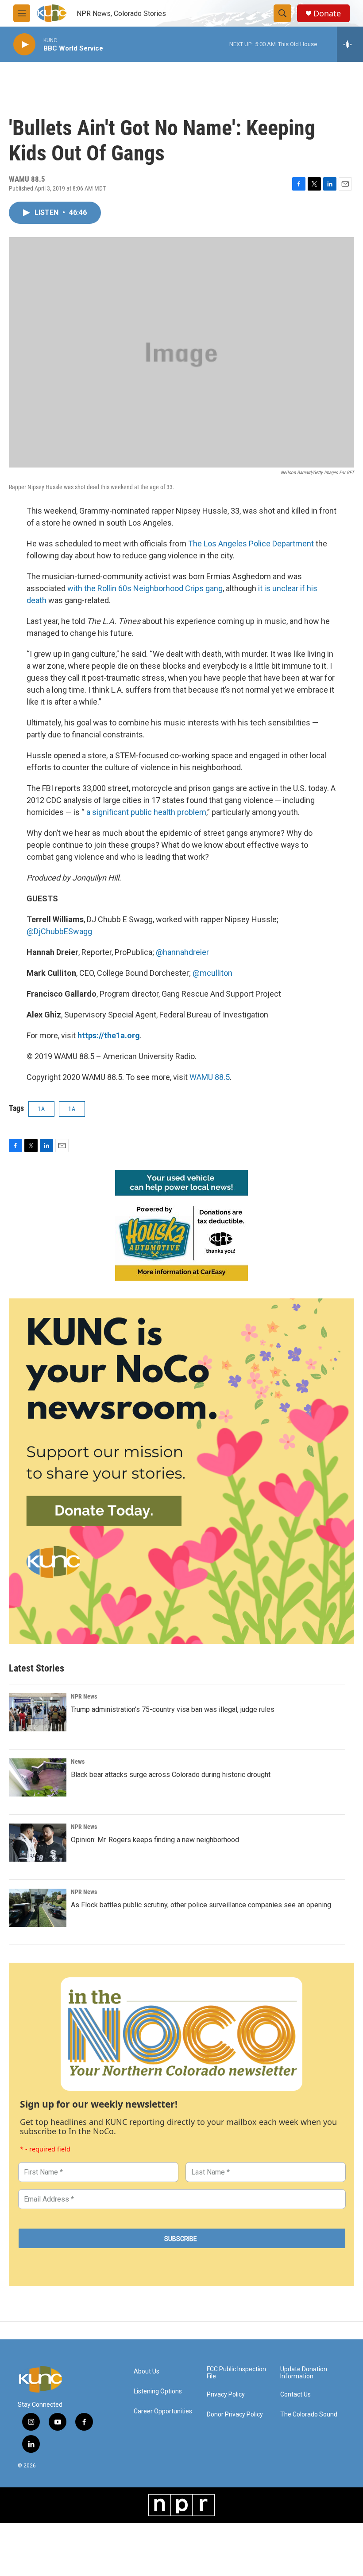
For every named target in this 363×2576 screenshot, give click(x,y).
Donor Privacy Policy (235, 2414)
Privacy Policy (226, 2395)
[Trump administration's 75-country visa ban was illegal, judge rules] (38, 1712)
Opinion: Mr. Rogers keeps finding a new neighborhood (155, 1840)
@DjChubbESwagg (59, 931)
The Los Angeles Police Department (251, 544)
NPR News (84, 1696)
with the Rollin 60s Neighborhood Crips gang (145, 588)
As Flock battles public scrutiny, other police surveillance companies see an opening (201, 1905)
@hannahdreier (182, 952)
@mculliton (212, 973)
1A (41, 1109)
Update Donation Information (304, 2373)
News (78, 1762)
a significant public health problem (146, 812)
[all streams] (350, 44)
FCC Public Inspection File (236, 2373)
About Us (147, 2371)
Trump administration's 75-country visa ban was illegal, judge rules (173, 1709)
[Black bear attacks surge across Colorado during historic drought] (38, 1777)
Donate (327, 14)
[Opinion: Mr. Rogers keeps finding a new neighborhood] (38, 1843)
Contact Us (295, 2395)
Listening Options (158, 2391)
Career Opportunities (163, 2411)
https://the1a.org (109, 1035)
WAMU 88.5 (210, 1077)
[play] (24, 45)
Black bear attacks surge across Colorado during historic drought (171, 1775)
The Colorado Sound (309, 2414)
